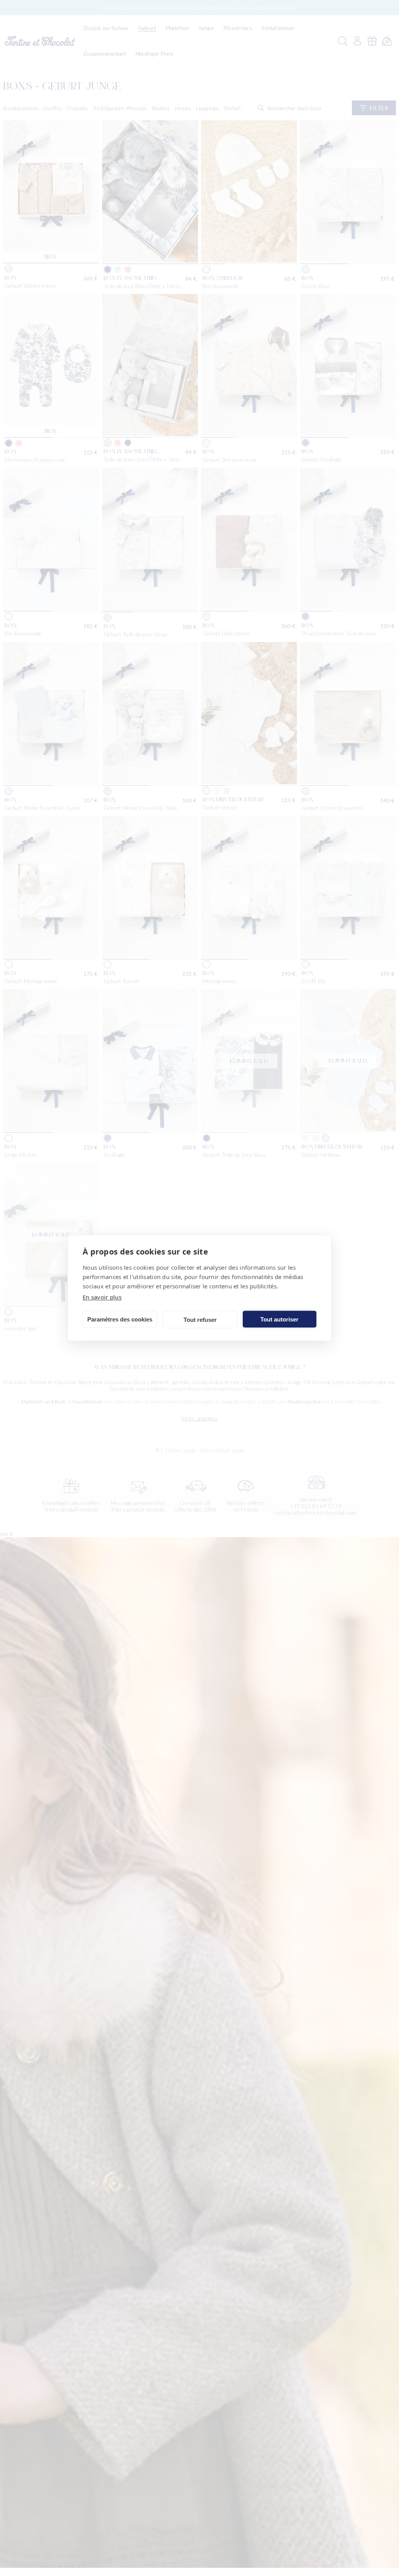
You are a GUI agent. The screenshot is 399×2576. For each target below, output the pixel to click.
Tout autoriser (279, 1319)
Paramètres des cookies (120, 1319)
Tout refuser (200, 1319)
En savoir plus (102, 1297)
